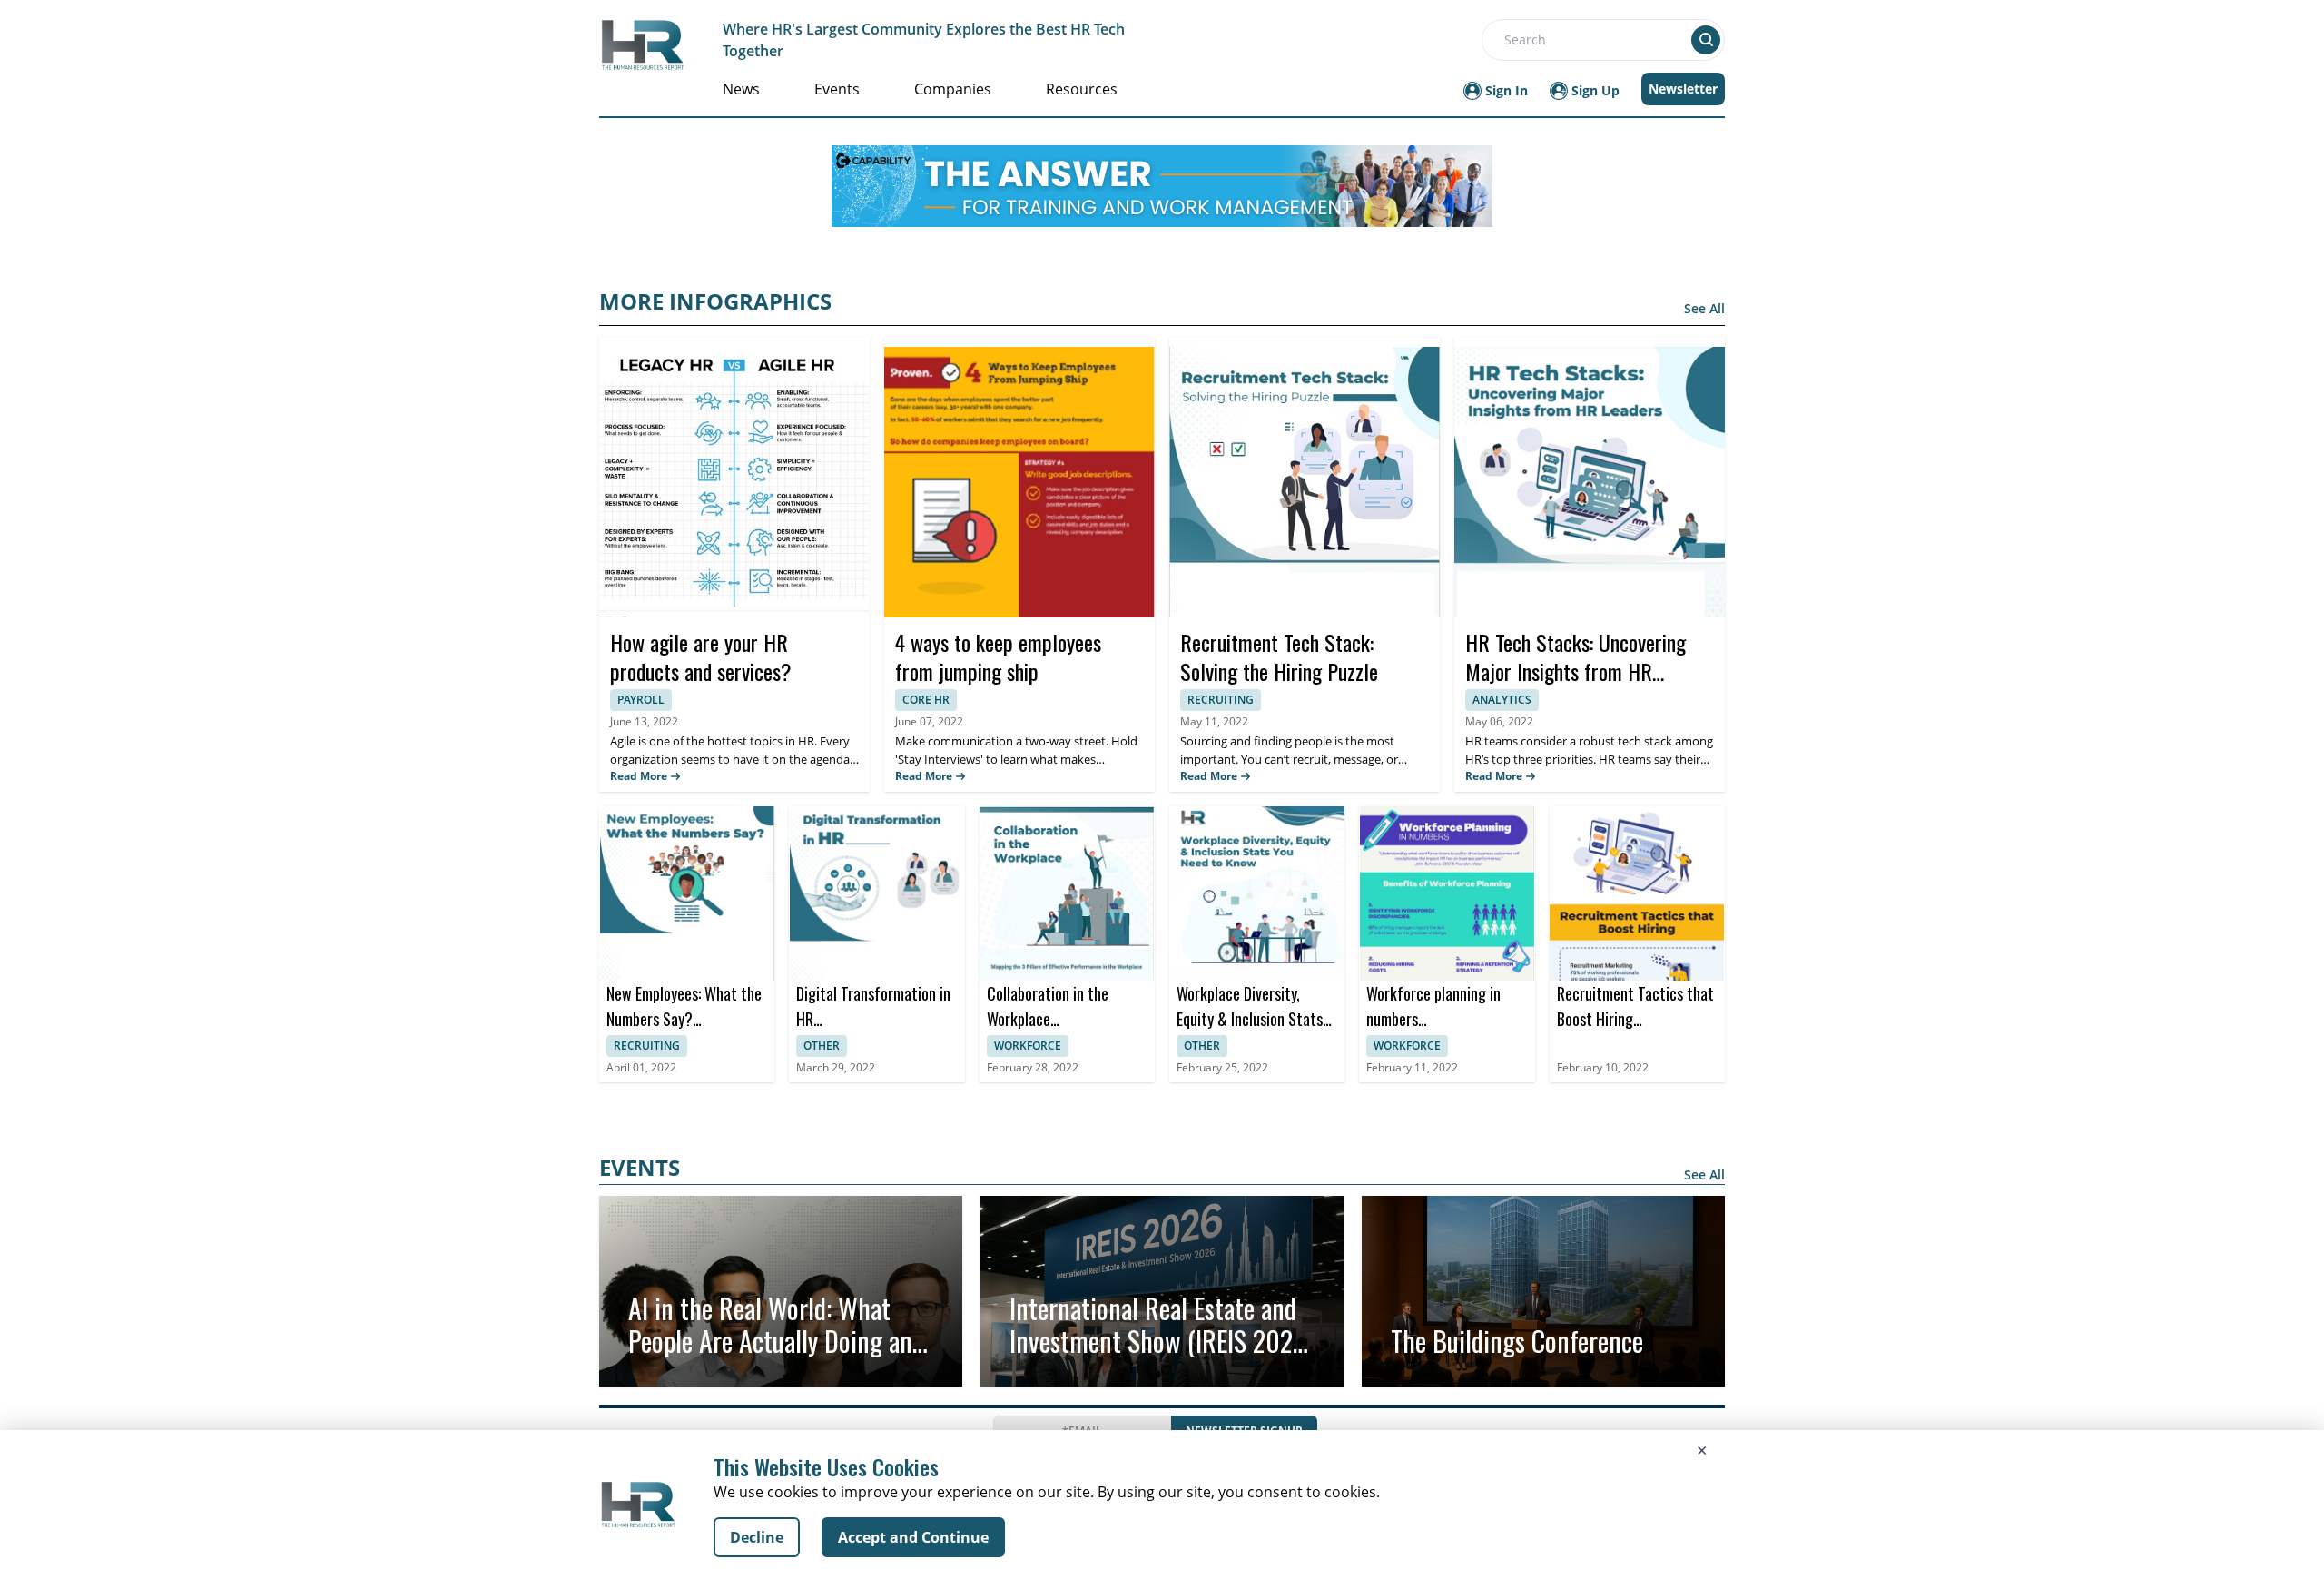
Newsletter (1683, 89)
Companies (953, 89)
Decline (757, 1537)
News (741, 89)
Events (837, 89)
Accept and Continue (913, 1537)
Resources (1082, 89)
